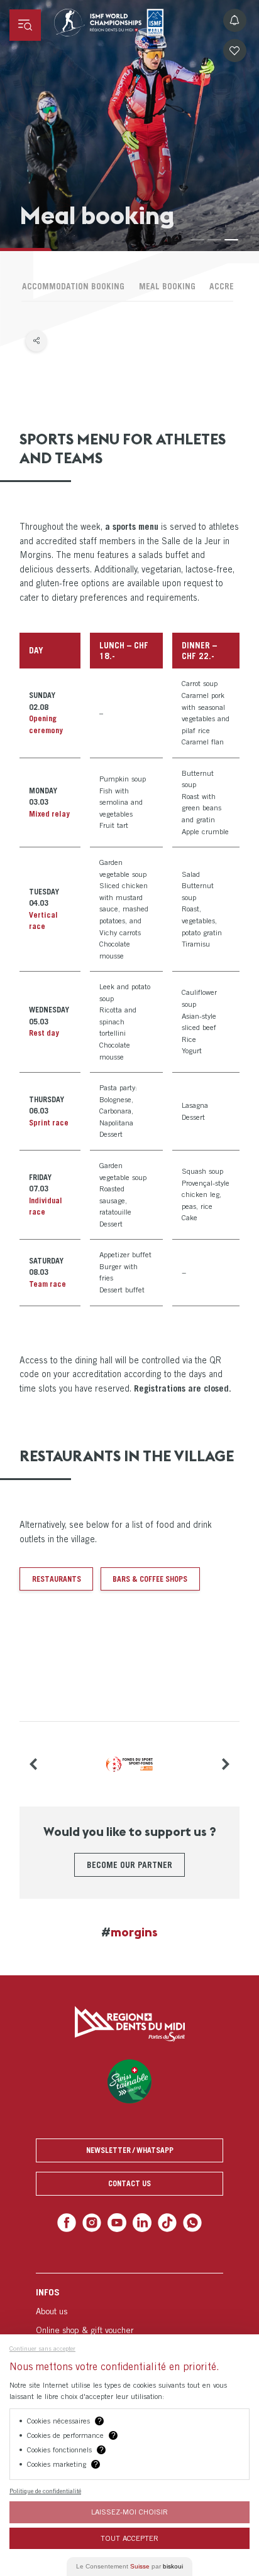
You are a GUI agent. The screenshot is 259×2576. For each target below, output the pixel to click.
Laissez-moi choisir (129, 2512)
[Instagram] (95, 2222)
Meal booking (167, 286)
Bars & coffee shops (150, 1579)
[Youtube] (118, 2222)
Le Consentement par (129, 2566)
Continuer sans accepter (42, 2348)
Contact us (129, 2183)
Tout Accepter (129, 2538)
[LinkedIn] (141, 2222)
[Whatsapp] (187, 2222)
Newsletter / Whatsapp (130, 2150)
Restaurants (57, 1579)
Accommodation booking (73, 286)
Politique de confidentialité (45, 2491)
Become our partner (129, 1865)
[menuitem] (129, 2327)
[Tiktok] (164, 2222)
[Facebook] (72, 2222)
